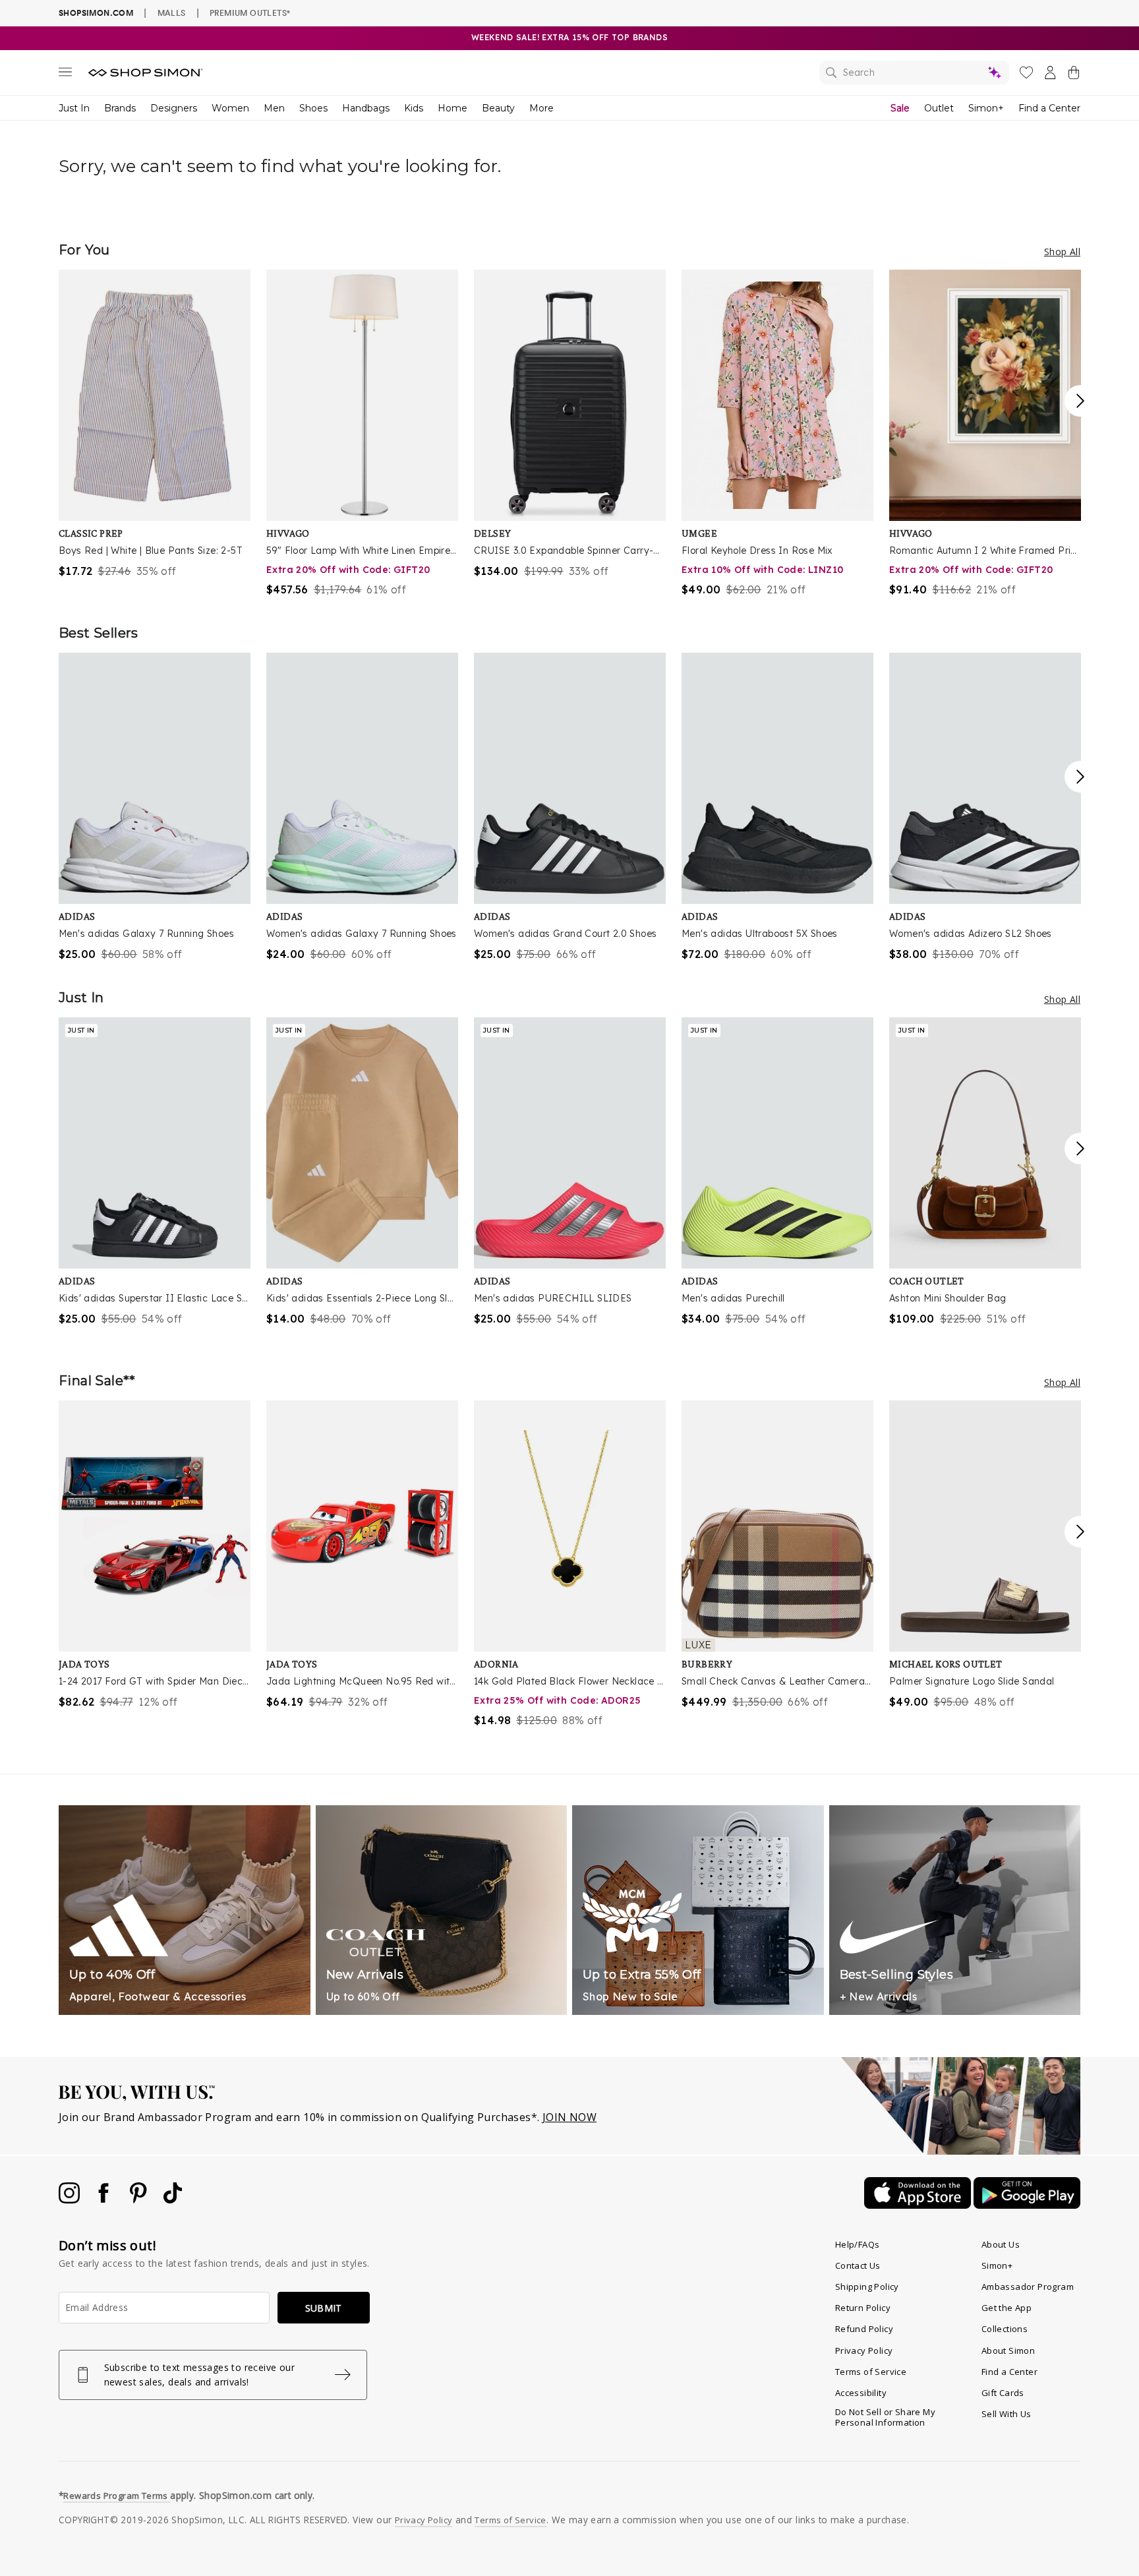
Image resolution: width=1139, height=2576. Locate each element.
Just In (74, 108)
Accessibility (861, 2393)
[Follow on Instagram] (71, 2200)
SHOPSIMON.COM (96, 13)
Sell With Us (1007, 2414)
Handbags (366, 108)
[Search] (914, 73)
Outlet (939, 108)
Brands (120, 108)
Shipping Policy (867, 2287)
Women (230, 108)
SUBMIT (324, 2308)
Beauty (498, 108)
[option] (155, 424)
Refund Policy (864, 2329)
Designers (174, 108)
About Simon (1008, 2351)
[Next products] (1080, 401)
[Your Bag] (1074, 75)
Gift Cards (1003, 2393)
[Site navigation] (65, 75)
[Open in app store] (919, 2205)
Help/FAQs (858, 2244)
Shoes (313, 108)
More (541, 108)
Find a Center (1049, 108)
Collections (1005, 2329)
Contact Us (858, 2265)
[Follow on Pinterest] (140, 2200)
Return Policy (863, 2308)
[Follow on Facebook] (105, 2200)
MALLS (172, 13)
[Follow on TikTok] (173, 2200)
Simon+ (986, 108)
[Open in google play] (1027, 2205)
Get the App (1007, 2308)
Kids (414, 108)
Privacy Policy (864, 2351)
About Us (1001, 2244)
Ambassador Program (1028, 2287)
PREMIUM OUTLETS (250, 13)
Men (274, 108)
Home (453, 108)
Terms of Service (871, 2372)
